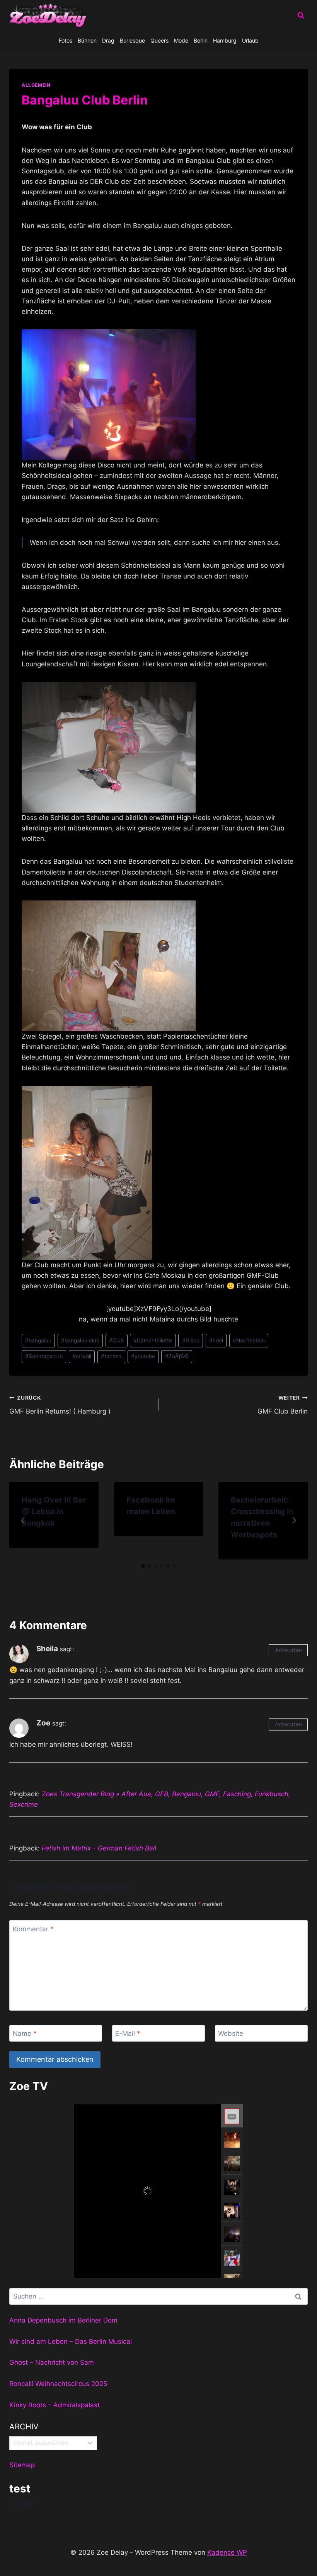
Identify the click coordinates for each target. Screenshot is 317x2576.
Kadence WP (227, 2552)
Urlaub (250, 40)
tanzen (111, 1356)
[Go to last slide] (23, 1520)
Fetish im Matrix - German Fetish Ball (99, 1848)
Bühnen (87, 40)
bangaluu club (80, 1340)
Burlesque (132, 40)
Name (25, 2033)
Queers (159, 40)
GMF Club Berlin (283, 1405)
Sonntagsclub (44, 1356)
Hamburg (225, 40)
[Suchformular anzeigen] (301, 15)
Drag (108, 40)
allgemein (36, 85)
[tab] (143, 1566)
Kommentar (33, 1929)
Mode (181, 40)
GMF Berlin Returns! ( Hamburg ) (60, 1405)
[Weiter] (294, 1520)
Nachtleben (249, 1340)
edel (216, 1340)
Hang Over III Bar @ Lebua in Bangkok (54, 1511)
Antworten (288, 1650)
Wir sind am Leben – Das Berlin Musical (71, 2342)
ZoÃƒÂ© (177, 1356)
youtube (143, 1356)
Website (231, 2033)
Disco (191, 1340)
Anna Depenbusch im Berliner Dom (63, 2320)
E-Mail (128, 2033)
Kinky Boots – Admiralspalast (55, 2405)
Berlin (201, 40)
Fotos (66, 40)
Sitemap (22, 2465)
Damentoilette (153, 1340)
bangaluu (38, 1340)
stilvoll (82, 1356)
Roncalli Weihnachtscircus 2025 (58, 2384)
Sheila (47, 1649)
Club (116, 1340)
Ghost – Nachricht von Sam (52, 2362)
